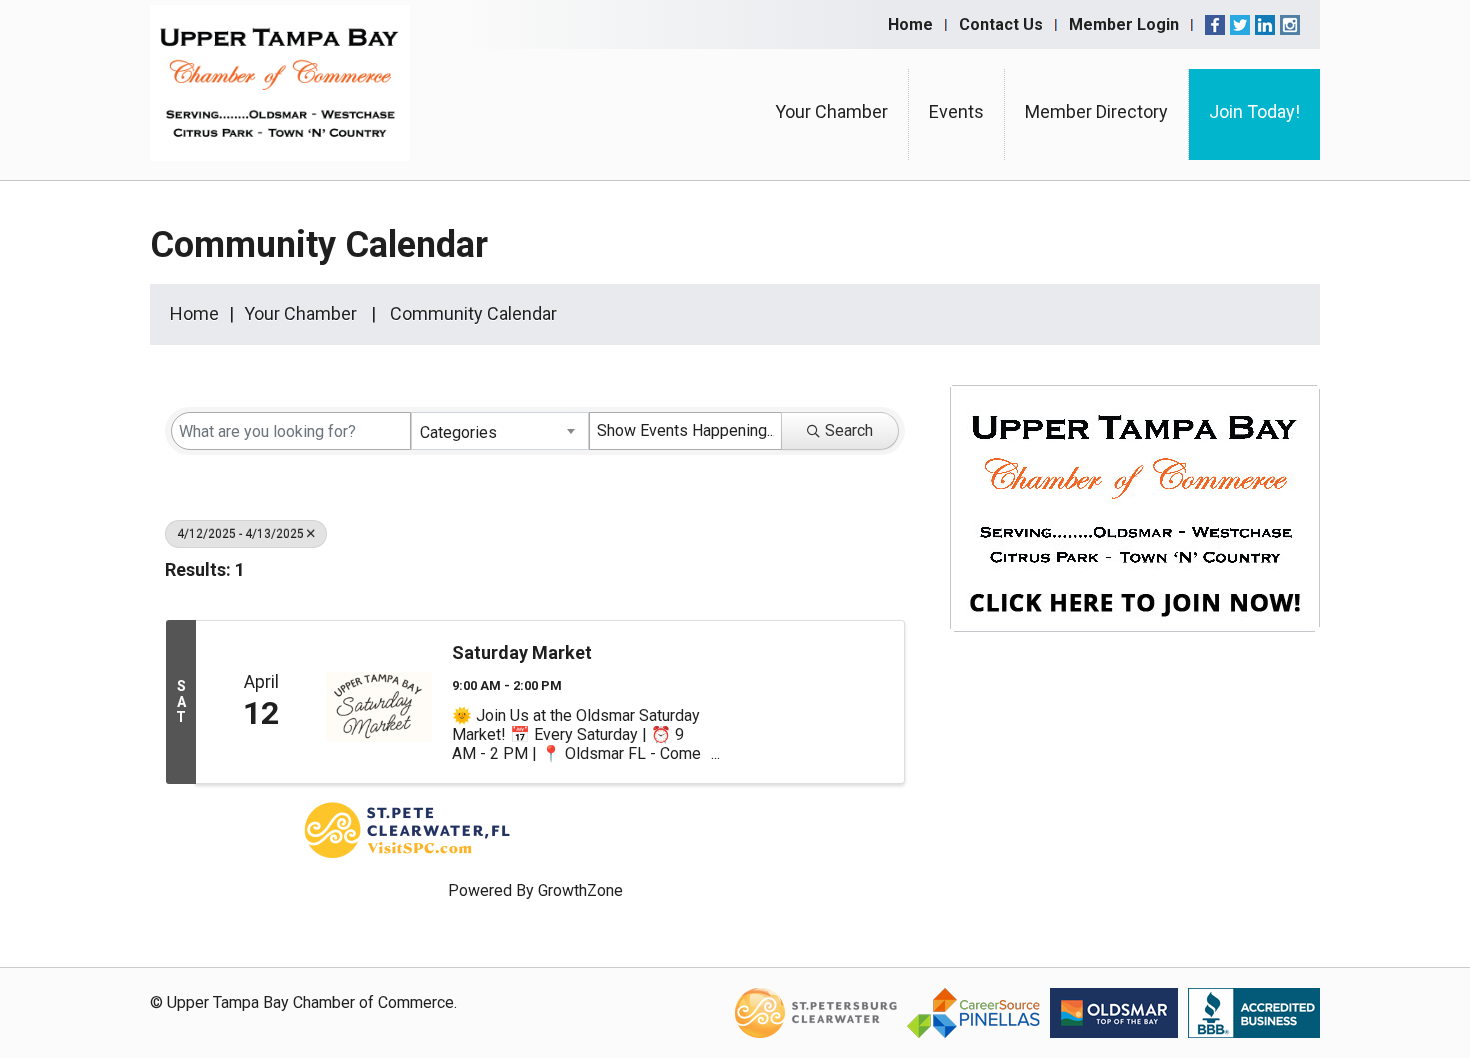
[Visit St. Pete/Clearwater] (816, 1012)
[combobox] (500, 431)
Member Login (1124, 24)
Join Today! (1254, 111)
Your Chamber (831, 111)
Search (849, 430)
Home (910, 24)
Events (956, 111)
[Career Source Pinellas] (973, 1012)
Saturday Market (522, 652)
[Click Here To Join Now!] (1135, 527)
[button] (850, 574)
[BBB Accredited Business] (1254, 1012)
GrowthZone (580, 890)
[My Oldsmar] (1114, 1012)
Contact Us (1001, 24)
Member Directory (1096, 111)
